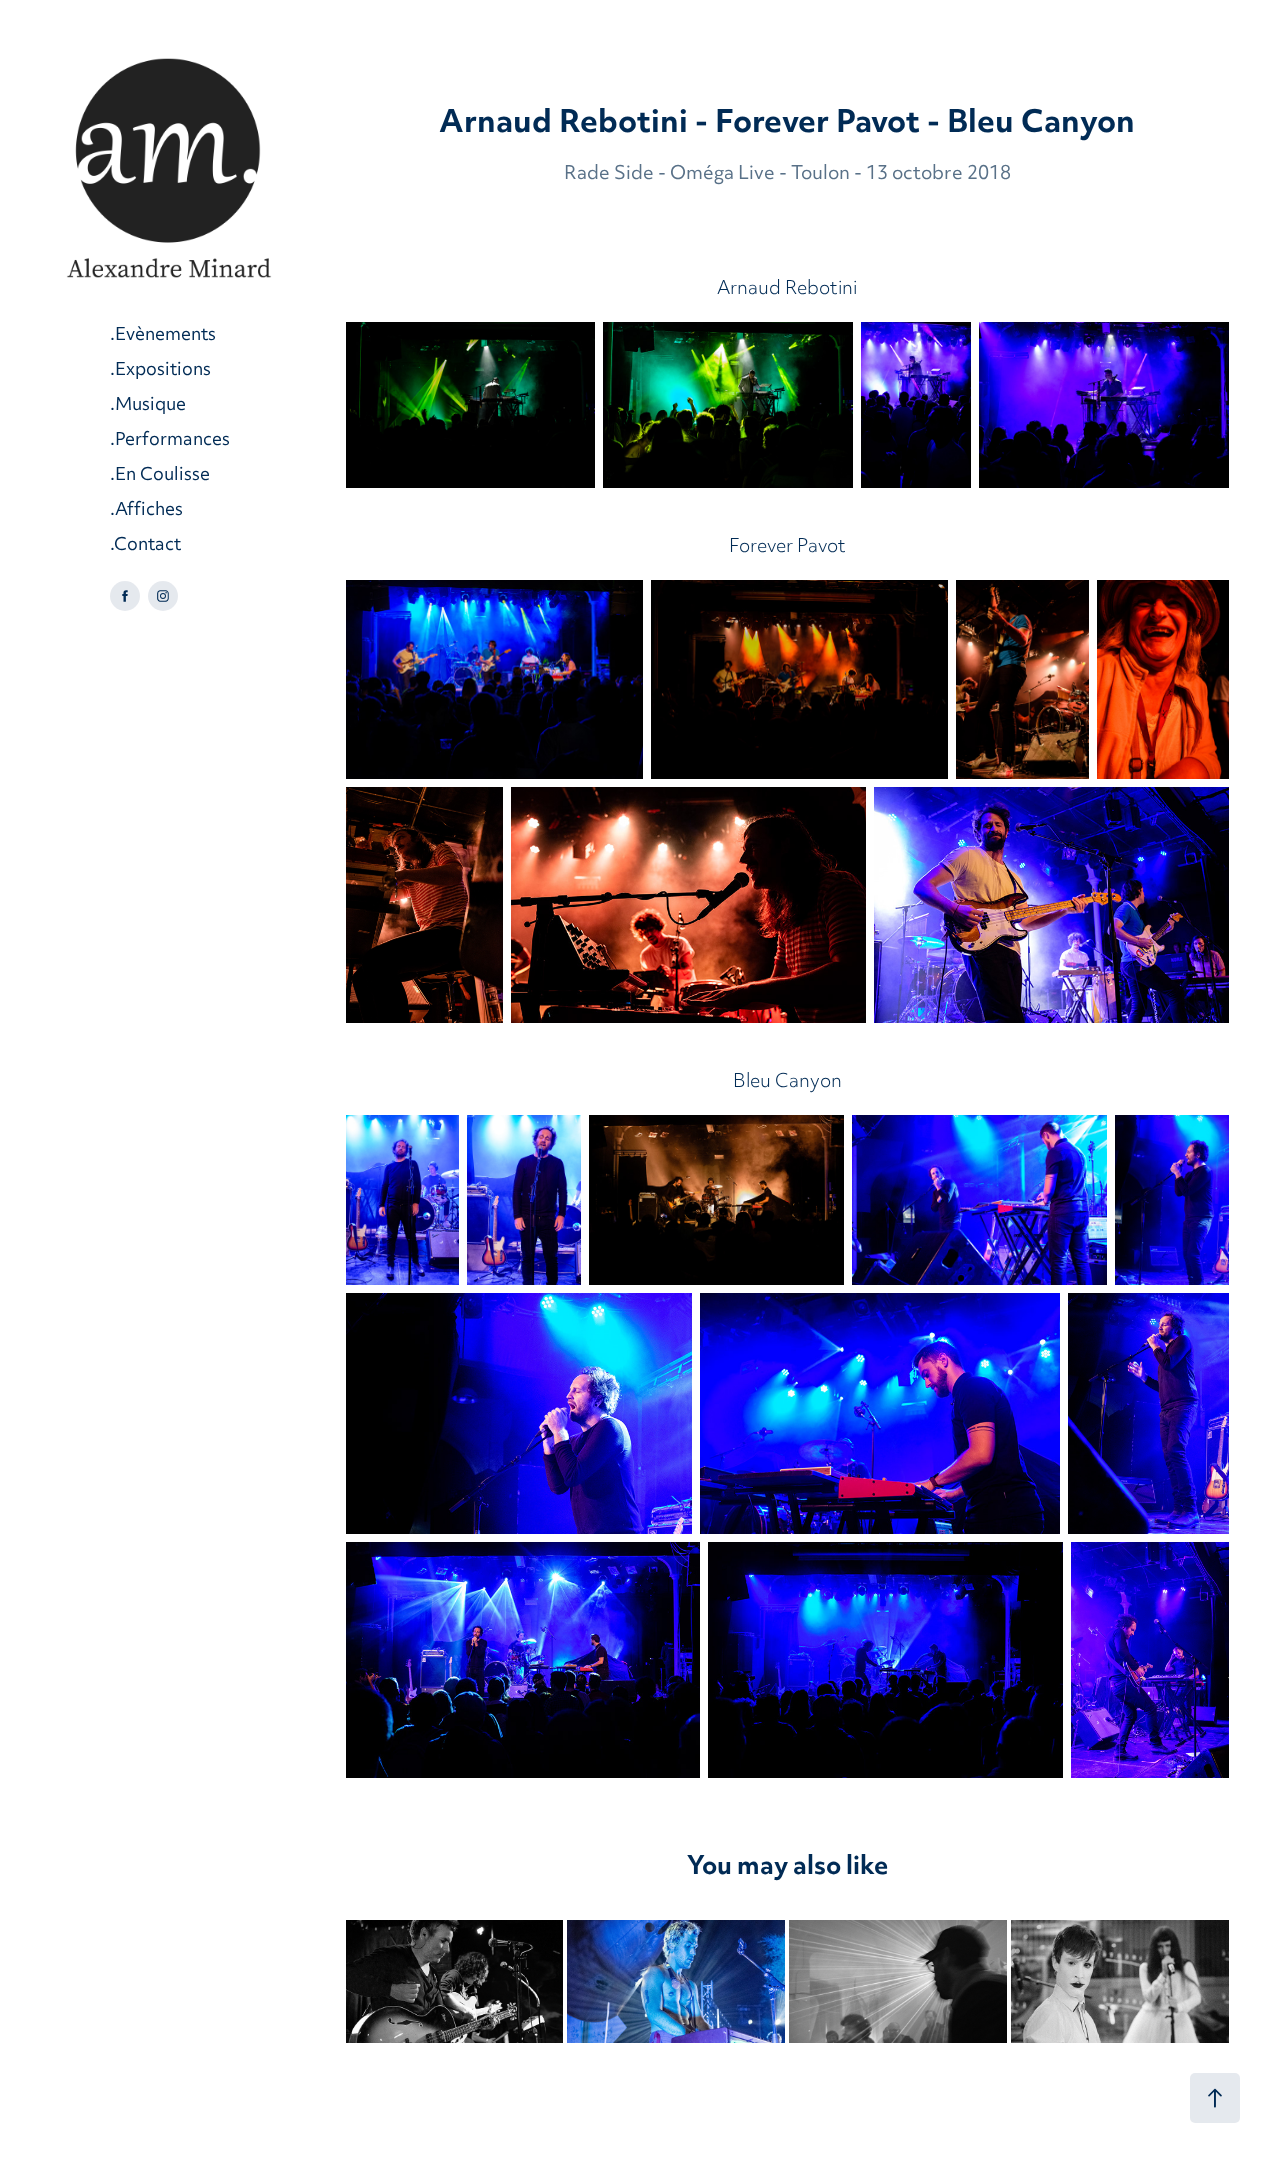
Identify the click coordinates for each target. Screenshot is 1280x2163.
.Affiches (146, 510)
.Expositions (160, 370)
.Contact (145, 545)
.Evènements (163, 335)
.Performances (170, 440)
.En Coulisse (160, 475)
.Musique (148, 405)
